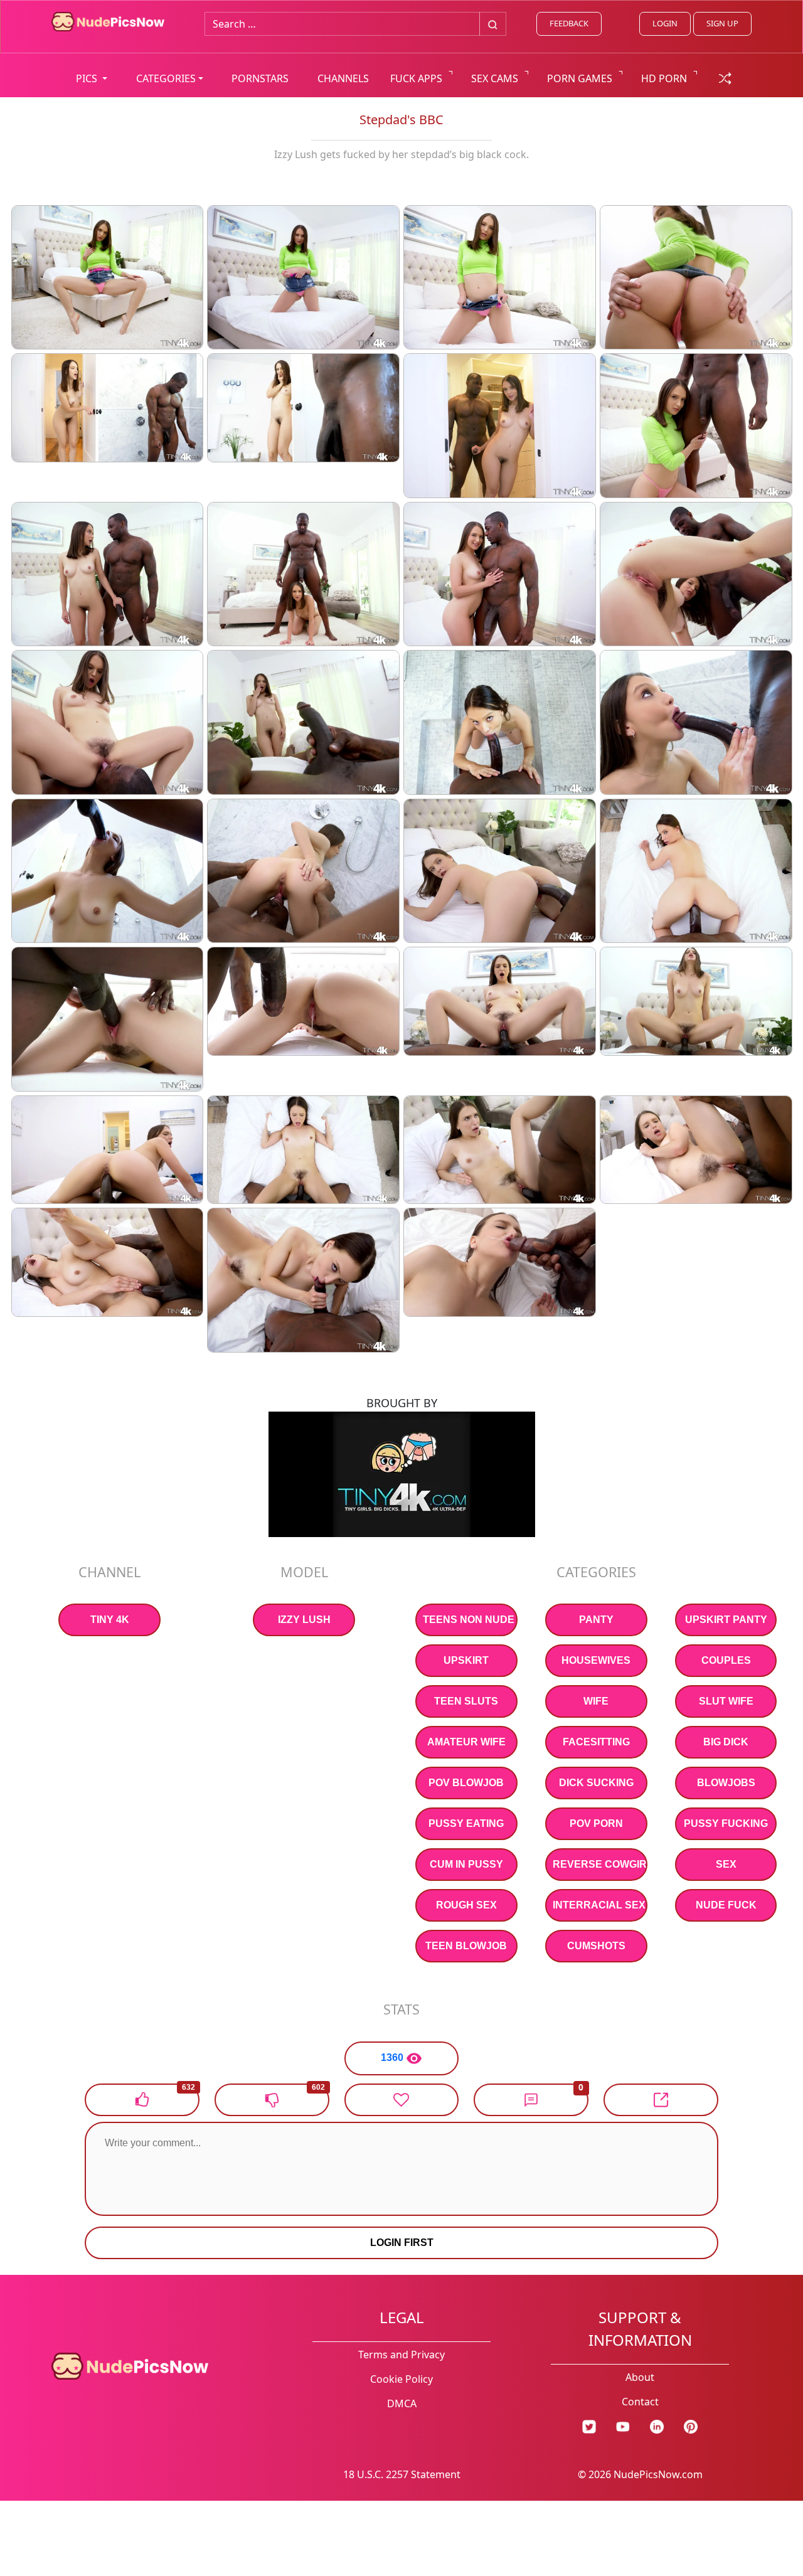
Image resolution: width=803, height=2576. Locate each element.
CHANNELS (343, 78)
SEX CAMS (495, 78)
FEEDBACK (569, 23)
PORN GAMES (580, 78)
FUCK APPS (416, 78)
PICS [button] (88, 78)
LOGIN (665, 23)
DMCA (402, 2403)
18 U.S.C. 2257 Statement (402, 2474)
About (640, 2377)
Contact (640, 2402)
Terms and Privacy (401, 2355)
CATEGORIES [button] (166, 78)
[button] (531, 2100)
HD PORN (664, 78)
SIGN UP (722, 23)
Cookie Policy (401, 2379)
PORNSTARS (260, 78)
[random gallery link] (725, 77)
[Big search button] (493, 24)
